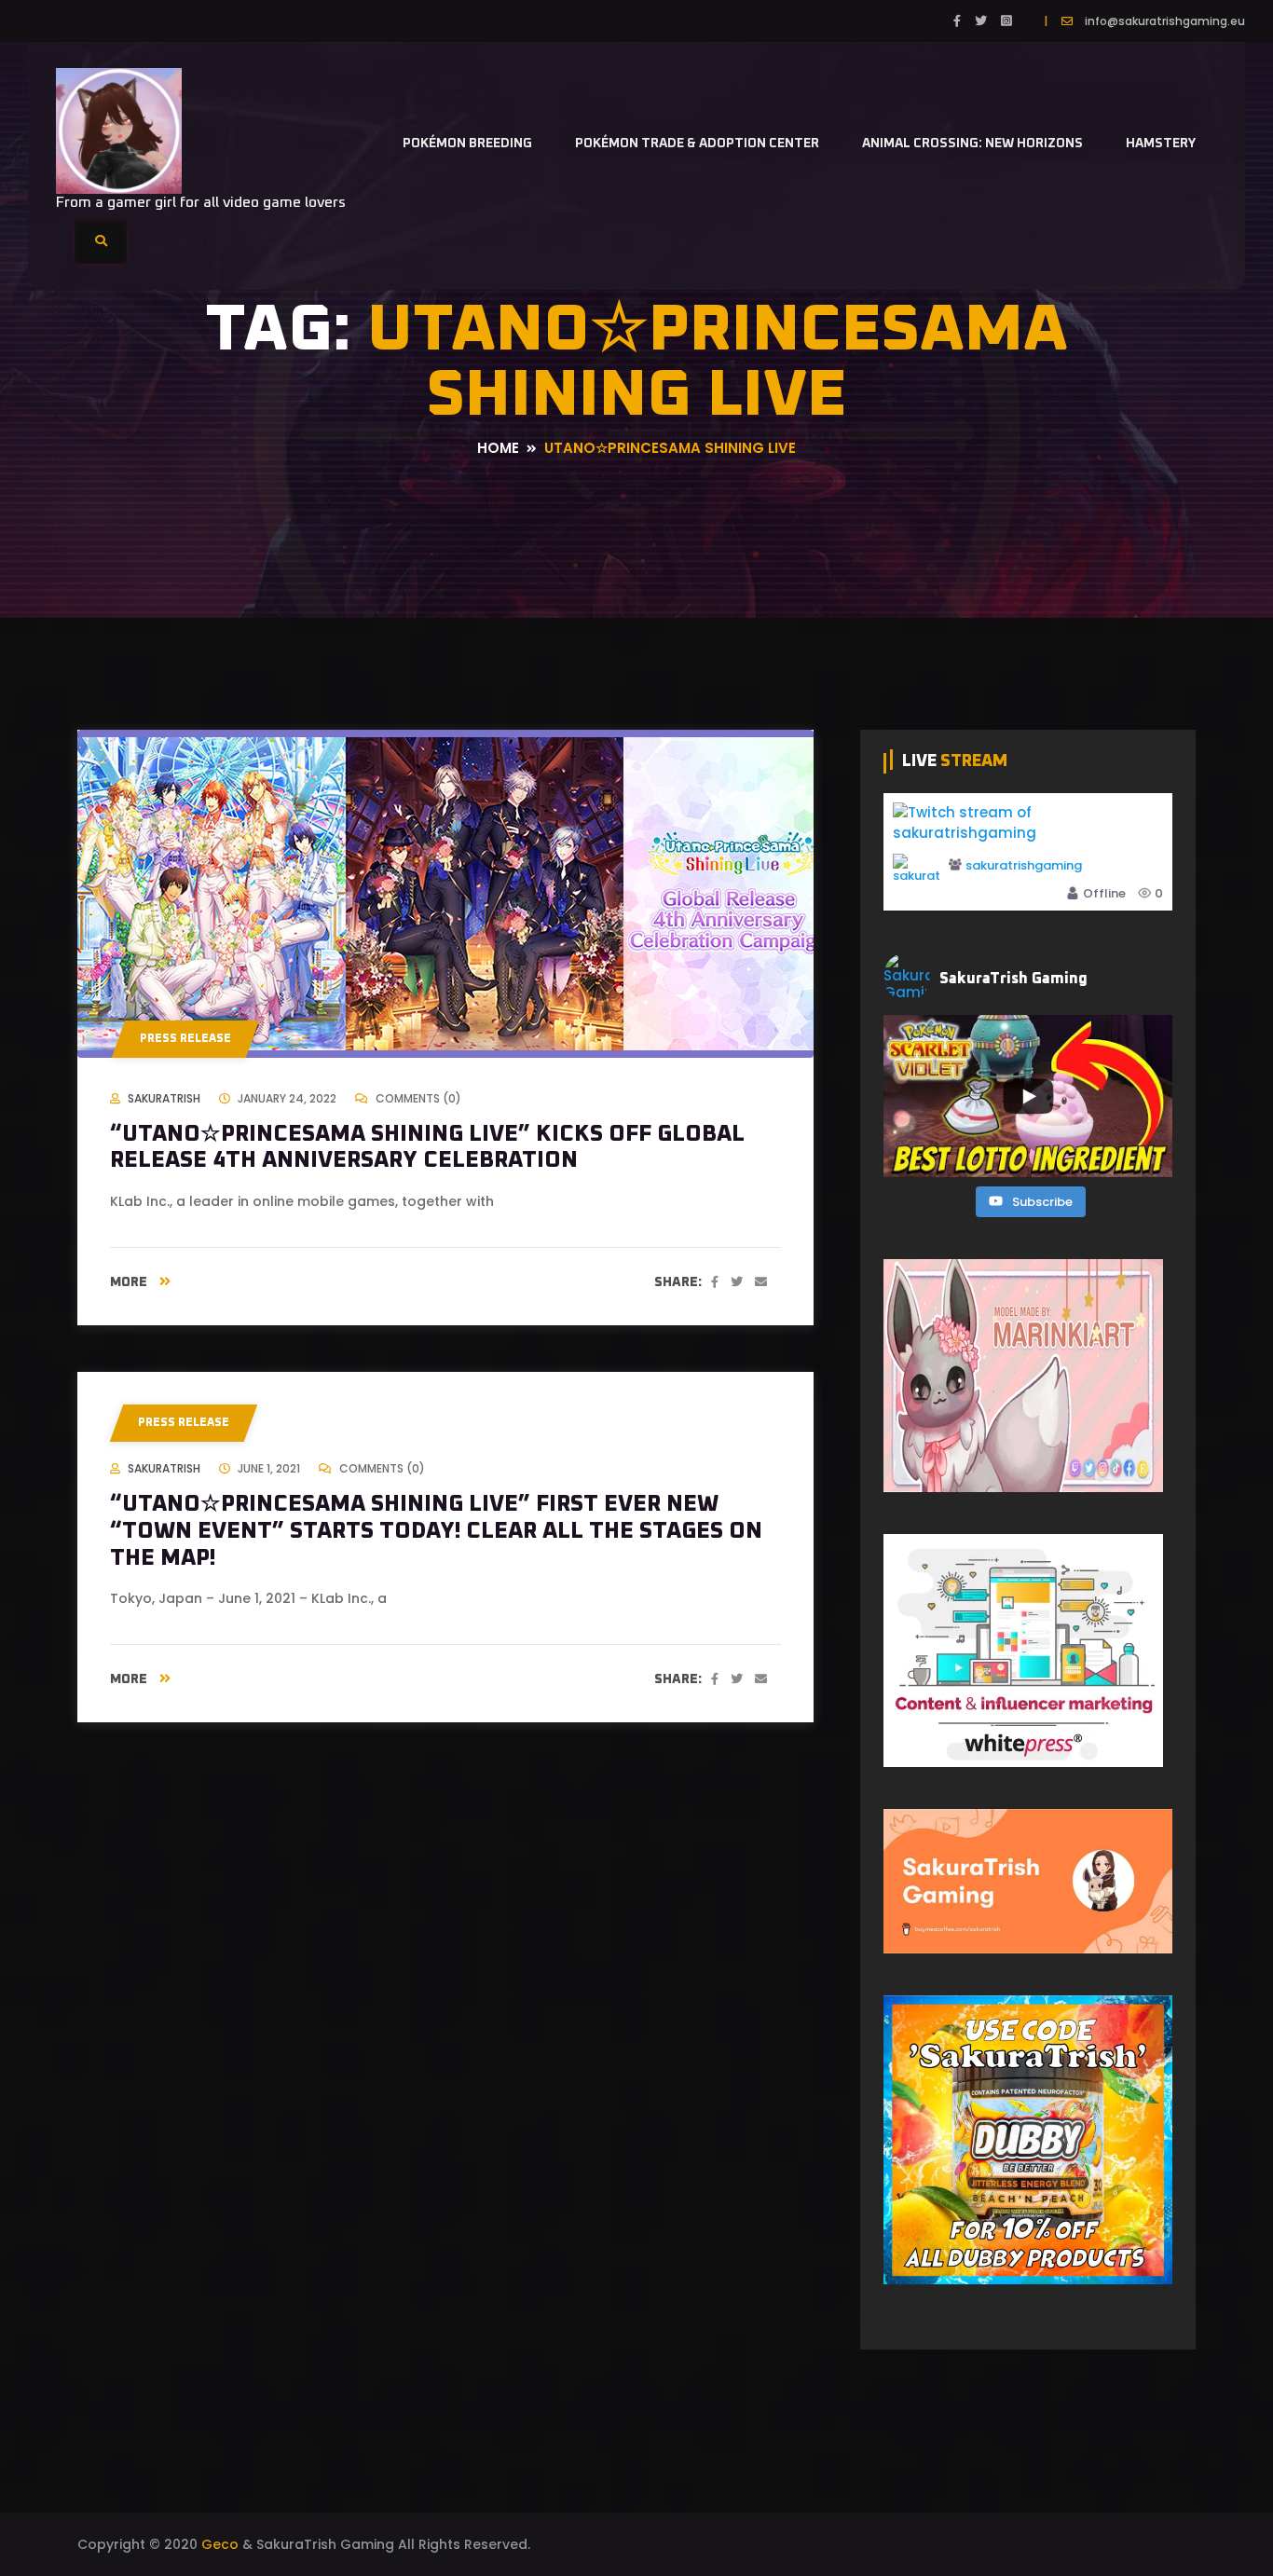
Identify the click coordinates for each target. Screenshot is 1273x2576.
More (130, 1282)
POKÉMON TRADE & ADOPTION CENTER (697, 144)
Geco (220, 2544)
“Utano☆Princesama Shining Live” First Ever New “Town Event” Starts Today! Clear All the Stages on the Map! (436, 1531)
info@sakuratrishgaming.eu (1165, 21)
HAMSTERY (1161, 144)
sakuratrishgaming (1024, 865)
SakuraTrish (164, 1098)
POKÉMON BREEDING (467, 144)
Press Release (185, 1039)
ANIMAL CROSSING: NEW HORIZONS (972, 144)
